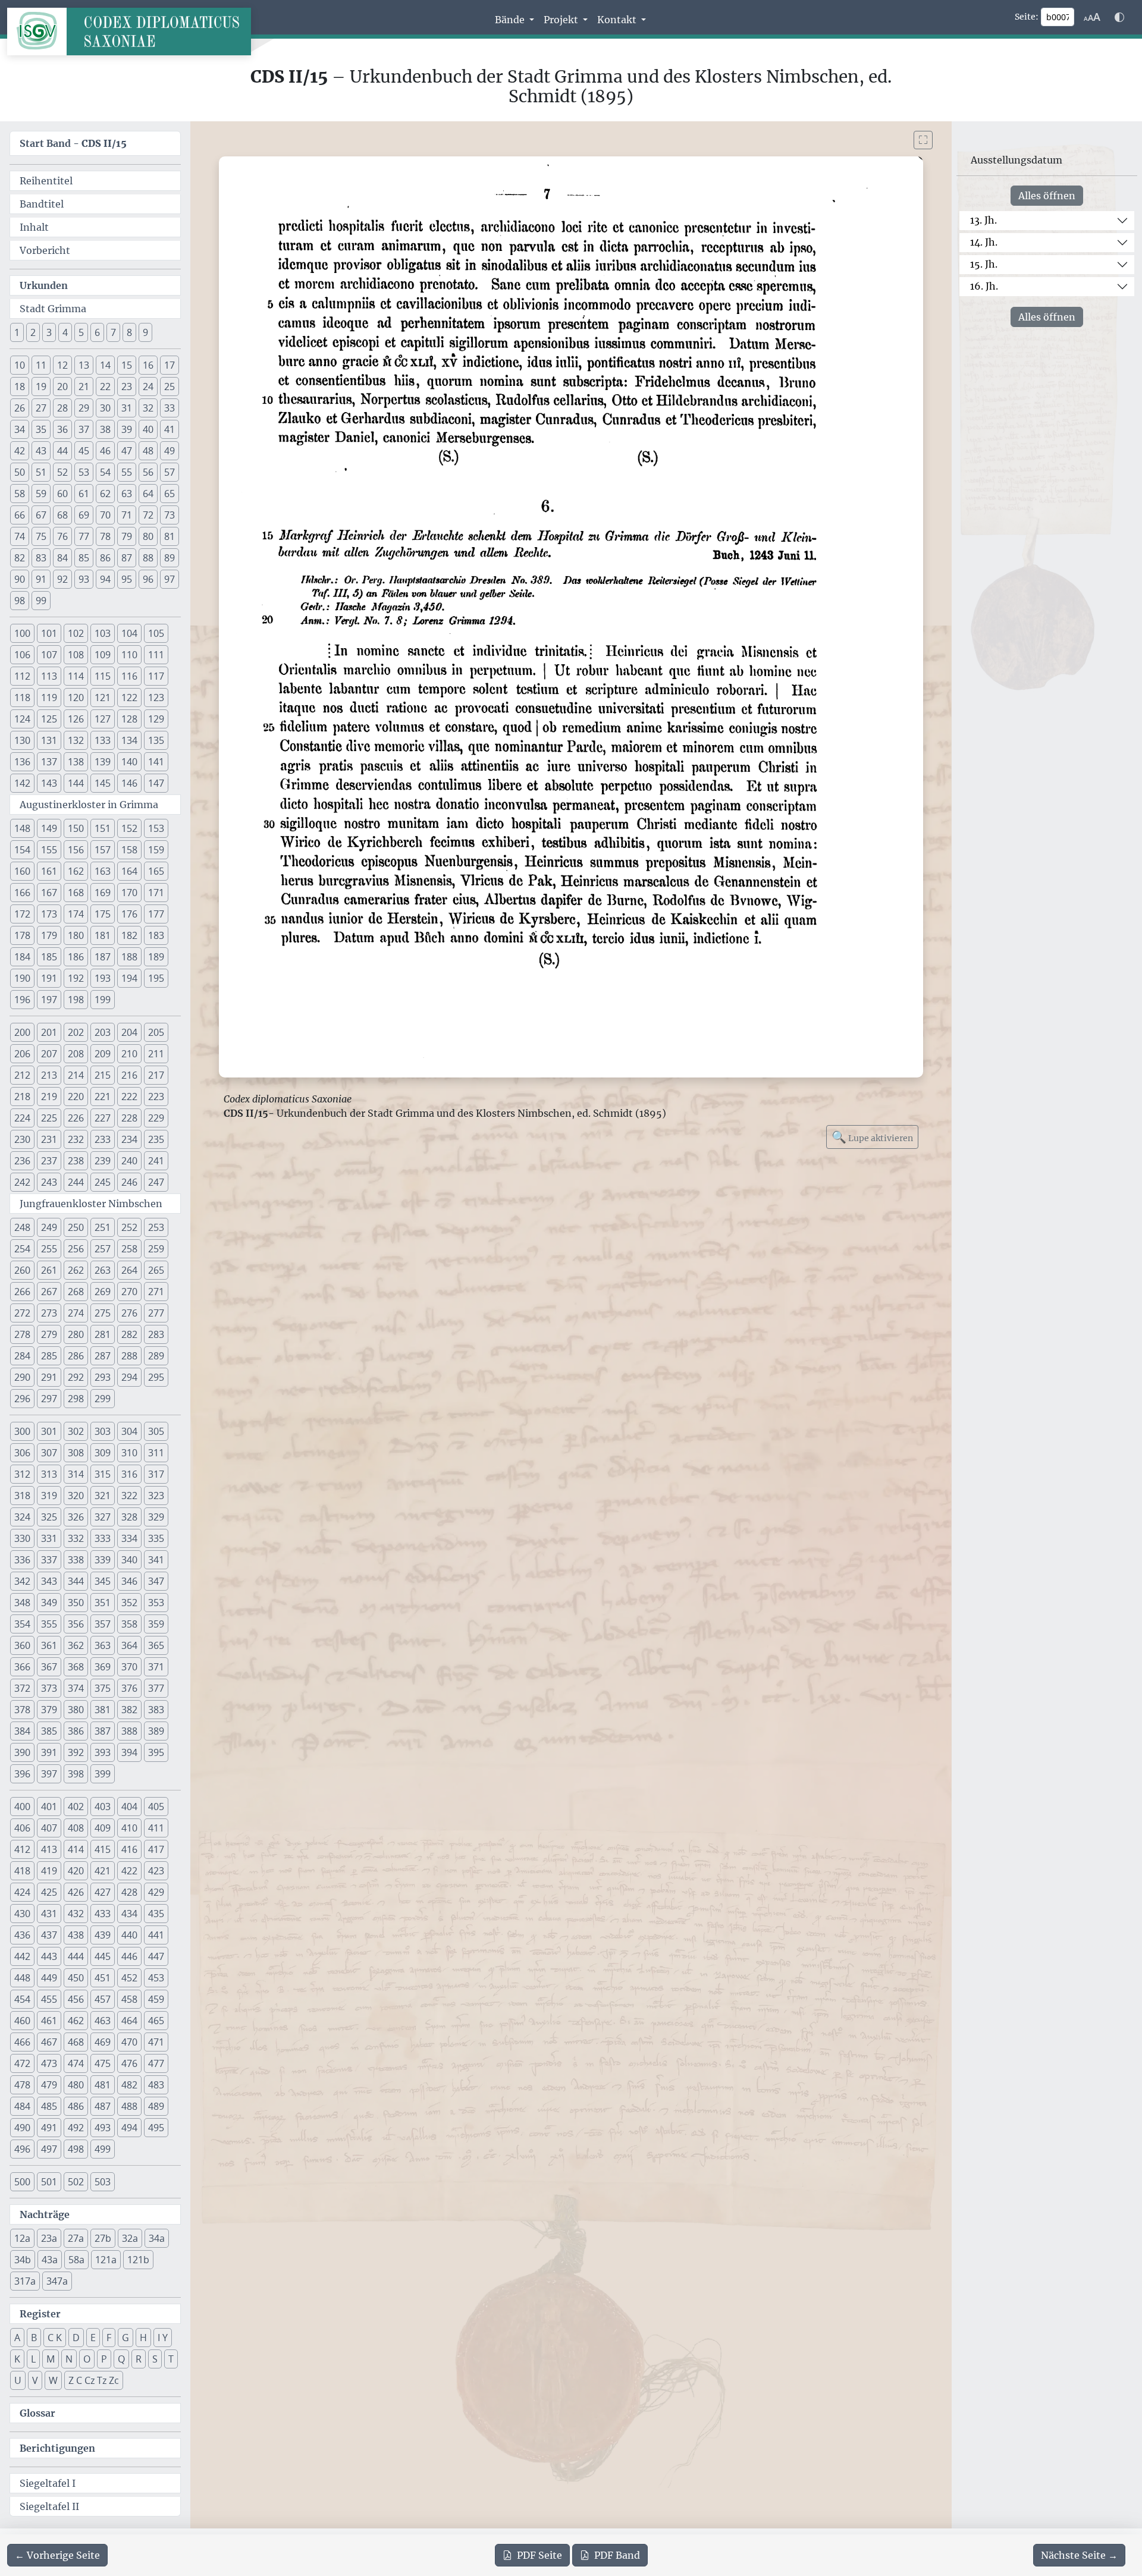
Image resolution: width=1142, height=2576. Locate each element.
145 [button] (103, 783)
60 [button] (62, 494)
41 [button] (170, 429)
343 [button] (49, 1581)
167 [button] (49, 893)
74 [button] (20, 536)
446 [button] (129, 1956)
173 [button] (49, 914)
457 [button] (103, 1999)
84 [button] (62, 558)
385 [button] (49, 1731)
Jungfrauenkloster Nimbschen (91, 1204)
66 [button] (20, 515)
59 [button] (41, 494)
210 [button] (129, 1054)
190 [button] (22, 978)
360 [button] (22, 1645)
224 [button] (22, 1118)
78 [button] (105, 536)
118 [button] (22, 698)
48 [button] (148, 451)
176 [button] (129, 914)
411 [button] (156, 1828)
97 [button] (170, 579)
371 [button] (156, 1667)
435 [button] (156, 1914)
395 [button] (156, 1752)
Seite (539, 2555)
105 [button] (156, 633)
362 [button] (76, 1645)
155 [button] (49, 850)
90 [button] (20, 579)
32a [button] (130, 2238)
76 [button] (62, 536)
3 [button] (49, 332)
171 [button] (156, 893)
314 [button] (76, 1474)
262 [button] (76, 1270)
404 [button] (129, 1807)
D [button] (76, 2338)
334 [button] (129, 1538)
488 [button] (129, 2106)
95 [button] (127, 579)
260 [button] (22, 1270)
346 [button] (129, 1581)
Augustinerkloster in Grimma (89, 805)
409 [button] (103, 1828)
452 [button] (129, 1978)
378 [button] (22, 1710)
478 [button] (22, 2085)
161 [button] (49, 871)
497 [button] (49, 2149)
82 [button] (20, 558)
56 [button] (148, 472)
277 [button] (156, 1313)
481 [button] (103, 2085)
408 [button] (76, 1828)
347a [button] (57, 2281)
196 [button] (22, 1000)
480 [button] (76, 2085)
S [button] (155, 2359)
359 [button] (156, 1624)
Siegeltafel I (48, 2483)
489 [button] (156, 2106)
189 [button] (156, 957)
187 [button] (103, 957)
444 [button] (76, 1956)
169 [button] (103, 893)
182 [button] (129, 935)
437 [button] (49, 1935)
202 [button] (76, 1032)
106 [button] (22, 655)
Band (617, 2555)
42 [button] (20, 451)
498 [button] (76, 2149)
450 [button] (76, 1978)
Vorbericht (45, 250)
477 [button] (156, 2063)
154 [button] (22, 850)
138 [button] (76, 762)
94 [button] (105, 579)
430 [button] (22, 1914)
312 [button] (22, 1474)
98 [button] (20, 601)
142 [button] (22, 783)
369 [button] (103, 1667)
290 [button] (22, 1377)
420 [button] (76, 1871)
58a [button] (76, 2260)
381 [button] (103, 1710)
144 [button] (76, 783)
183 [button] (156, 935)
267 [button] (49, 1292)
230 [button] (22, 1139)
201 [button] (49, 1032)
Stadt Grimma (53, 309)
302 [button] (76, 1431)
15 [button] (127, 365)
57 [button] (170, 472)
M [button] (51, 2359)
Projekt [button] (562, 20)
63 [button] (127, 494)
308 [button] (76, 1453)
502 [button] (76, 2182)
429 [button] (156, 1892)
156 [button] (76, 850)
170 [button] (129, 893)
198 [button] (76, 1000)
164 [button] (129, 871)
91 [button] (41, 579)
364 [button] (129, 1645)
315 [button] (103, 1474)
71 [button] (127, 515)
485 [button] (49, 2106)
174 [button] (76, 914)
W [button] (53, 2380)
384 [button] (22, 1731)
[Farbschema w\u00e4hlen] (1119, 17)
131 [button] (49, 740)
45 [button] (84, 451)
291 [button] (49, 1377)
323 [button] (156, 1496)
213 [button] (49, 1075)
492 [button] (76, 2128)
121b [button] (138, 2260)
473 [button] (49, 2063)
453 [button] (156, 1978)
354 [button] (22, 1624)
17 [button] (170, 365)
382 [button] (129, 1710)
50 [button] (20, 472)
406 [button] (22, 1828)
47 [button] (127, 451)
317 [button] (156, 1474)
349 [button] (49, 1603)
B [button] (34, 2338)
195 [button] (156, 978)
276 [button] (129, 1313)
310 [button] (129, 1453)
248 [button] (22, 1227)
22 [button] (105, 387)
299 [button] (103, 1399)
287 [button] (103, 1356)
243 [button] (49, 1182)
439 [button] (103, 1935)
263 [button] (103, 1270)
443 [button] (49, 1956)
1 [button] (17, 332)
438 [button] (76, 1935)
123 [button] (156, 698)
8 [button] (129, 332)
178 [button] (22, 935)
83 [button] (41, 558)
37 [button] (84, 429)
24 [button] (148, 387)
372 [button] (22, 1688)
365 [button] (156, 1645)
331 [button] (49, 1538)
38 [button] (105, 429)
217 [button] (156, 1075)
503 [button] (103, 2182)
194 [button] (129, 978)
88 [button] (148, 558)
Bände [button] (511, 20)
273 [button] (49, 1313)
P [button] (104, 2359)
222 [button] (129, 1097)
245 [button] (103, 1182)
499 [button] (103, 2149)
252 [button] (129, 1227)
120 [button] (76, 698)
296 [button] (22, 1399)
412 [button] (22, 1849)
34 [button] (20, 429)
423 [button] (156, 1871)
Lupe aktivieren (872, 1137)
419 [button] (49, 1871)
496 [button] (22, 2149)
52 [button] (62, 472)
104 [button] (129, 633)
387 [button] (103, 1731)
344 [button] (76, 1581)
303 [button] (103, 1431)
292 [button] (76, 1377)
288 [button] (129, 1356)
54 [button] (105, 472)
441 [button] (156, 1935)
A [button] (17, 2338)
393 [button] (103, 1752)
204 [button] (129, 1032)
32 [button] (148, 408)
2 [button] (33, 332)
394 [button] (129, 1752)
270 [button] (129, 1292)
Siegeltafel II (49, 2506)
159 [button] (156, 850)
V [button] (35, 2380)
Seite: (1027, 17)
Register (40, 2314)
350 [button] (76, 1603)
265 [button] (156, 1270)
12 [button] (62, 365)
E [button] (93, 2338)
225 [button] (49, 1118)
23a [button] (49, 2238)
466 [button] (22, 2042)
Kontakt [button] (618, 20)
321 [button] (103, 1496)
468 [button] (76, 2042)
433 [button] (103, 1914)
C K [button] (55, 2338)
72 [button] (148, 515)
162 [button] (76, 871)
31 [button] (127, 408)
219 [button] (49, 1097)
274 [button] (76, 1313)
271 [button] (156, 1292)
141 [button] (156, 762)
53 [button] (84, 472)
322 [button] (129, 1496)
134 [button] (129, 740)
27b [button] (103, 2238)
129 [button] (156, 719)
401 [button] (49, 1807)
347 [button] (156, 1581)
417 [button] (156, 1849)
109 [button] (103, 655)
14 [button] (105, 365)
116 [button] (129, 676)
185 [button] (49, 957)
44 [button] (62, 451)
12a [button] (22, 2238)
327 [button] (103, 1517)
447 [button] (156, 1956)
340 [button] (129, 1560)
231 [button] (49, 1139)
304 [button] (129, 1431)
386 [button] (76, 1731)
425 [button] (49, 1892)
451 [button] (103, 1978)
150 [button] (76, 828)
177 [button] (156, 914)
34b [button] (23, 2260)
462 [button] (76, 2021)
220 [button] (76, 1097)
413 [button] (49, 1849)
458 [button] (129, 1999)
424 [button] (22, 1892)
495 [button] (156, 2128)
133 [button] (103, 740)
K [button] (17, 2359)
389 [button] (156, 1731)
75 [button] (41, 536)
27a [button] (76, 2238)
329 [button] (156, 1517)
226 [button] (76, 1118)
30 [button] (105, 408)
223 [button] (156, 1097)
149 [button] (49, 828)
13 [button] (84, 365)
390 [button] (22, 1752)
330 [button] (22, 1538)
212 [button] (22, 1075)
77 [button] (84, 536)
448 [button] (22, 1978)
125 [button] (49, 719)
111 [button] (156, 655)
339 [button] (103, 1560)
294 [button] (129, 1377)
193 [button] (103, 978)
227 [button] (103, 1118)
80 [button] (148, 536)
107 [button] (49, 655)
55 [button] (127, 472)
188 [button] (129, 957)
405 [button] (156, 1807)
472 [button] (22, 2063)
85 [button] (84, 558)
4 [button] (65, 332)
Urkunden (44, 285)
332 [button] (76, 1538)
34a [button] (157, 2238)
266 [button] (22, 1292)
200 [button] (22, 1032)
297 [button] (49, 1399)
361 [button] (49, 1645)
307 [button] (49, 1453)
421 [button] (103, 1871)
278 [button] (22, 1334)
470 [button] (129, 2042)
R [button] (139, 2359)
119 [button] (49, 698)
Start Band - (73, 143)
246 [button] (129, 1182)
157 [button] (103, 850)
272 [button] (22, 1313)
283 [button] (156, 1334)
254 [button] (22, 1249)
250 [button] (76, 1227)
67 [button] (41, 515)
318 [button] (22, 1496)
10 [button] (20, 365)
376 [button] (129, 1688)
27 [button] (41, 408)
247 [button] (156, 1182)
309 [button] (103, 1453)
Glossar (37, 2413)
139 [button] (103, 762)
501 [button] (49, 2182)
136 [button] (22, 762)
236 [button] (22, 1161)
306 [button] (22, 1453)
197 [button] (49, 1000)
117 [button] (156, 676)
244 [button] (76, 1182)
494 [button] (129, 2128)
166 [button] (22, 893)
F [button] (109, 2338)
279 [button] (49, 1334)
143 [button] (49, 783)
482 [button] (129, 2085)
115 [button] (103, 676)
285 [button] (49, 1356)
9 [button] (145, 332)
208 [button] (76, 1054)
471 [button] (156, 2042)
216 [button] (129, 1075)
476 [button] (129, 2063)
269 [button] (103, 1292)
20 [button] (62, 387)
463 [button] (103, 2021)
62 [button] (105, 494)
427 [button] (103, 1892)
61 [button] (84, 494)
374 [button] (76, 1688)
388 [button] (129, 1731)
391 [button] (49, 1752)
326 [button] (76, 1517)
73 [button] (170, 515)
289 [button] (156, 1356)
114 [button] (76, 676)
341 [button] (156, 1560)
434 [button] (129, 1914)
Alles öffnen (1047, 196)
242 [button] (22, 1182)
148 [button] (22, 828)
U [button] (18, 2380)
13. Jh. (983, 220)
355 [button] (49, 1624)
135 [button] (156, 740)
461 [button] (49, 2021)
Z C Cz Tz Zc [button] (94, 2380)
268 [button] (76, 1292)
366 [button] (22, 1667)
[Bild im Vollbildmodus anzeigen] (923, 140)
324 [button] (22, 1517)
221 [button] (103, 1097)
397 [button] (49, 1774)
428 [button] (129, 1892)
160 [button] (22, 871)
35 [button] (41, 429)
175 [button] (103, 914)
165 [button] (156, 871)
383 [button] (156, 1710)
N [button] (69, 2359)
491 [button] (49, 2128)
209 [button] (103, 1054)
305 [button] (156, 1431)
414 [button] (76, 1849)
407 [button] (49, 1828)
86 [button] (105, 558)
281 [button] (103, 1334)
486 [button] (76, 2106)
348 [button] (22, 1603)
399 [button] (103, 1774)
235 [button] (156, 1139)
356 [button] (76, 1624)
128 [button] (129, 719)
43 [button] (41, 451)
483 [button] (156, 2085)
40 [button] (148, 429)
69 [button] (84, 515)
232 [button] (76, 1139)
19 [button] (41, 387)
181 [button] (103, 935)
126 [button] (76, 719)
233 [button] (103, 1139)
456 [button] (76, 1999)
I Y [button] (163, 2338)
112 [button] (22, 676)
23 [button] (127, 387)
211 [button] (156, 1054)
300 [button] (22, 1431)
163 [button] (103, 871)
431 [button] (49, 1914)
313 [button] (49, 1474)
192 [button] (76, 978)
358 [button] (129, 1624)
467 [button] (49, 2042)
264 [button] (129, 1270)
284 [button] (22, 1356)
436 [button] (22, 1935)
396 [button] (22, 1774)
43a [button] (50, 2260)
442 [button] (22, 1956)
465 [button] (156, 2021)
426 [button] (76, 1892)
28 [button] (62, 408)
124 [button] (22, 719)
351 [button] (103, 1603)
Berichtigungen (57, 2448)
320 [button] (76, 1496)
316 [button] (129, 1474)
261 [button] (49, 1270)
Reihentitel (46, 181)
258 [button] (129, 1249)
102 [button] (76, 633)
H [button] (143, 2338)
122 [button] (129, 698)
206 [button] (22, 1054)
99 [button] (41, 601)
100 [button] (22, 633)
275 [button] (103, 1313)
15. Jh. (984, 264)
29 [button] (84, 408)
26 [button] (20, 408)
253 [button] (156, 1227)
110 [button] (129, 655)
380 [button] (76, 1710)
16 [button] (148, 365)
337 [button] (49, 1560)
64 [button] (148, 494)
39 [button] (127, 429)
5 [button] (81, 332)
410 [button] (129, 1828)
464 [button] (129, 2021)
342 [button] (22, 1581)
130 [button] (22, 740)
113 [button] (49, 676)
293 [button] (103, 1377)
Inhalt (34, 227)
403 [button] (103, 1807)
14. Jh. (984, 242)
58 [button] (20, 494)
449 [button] (49, 1978)
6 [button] (97, 332)
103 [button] (103, 633)
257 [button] (103, 1249)
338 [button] (76, 1560)
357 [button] (103, 1624)
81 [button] (170, 536)
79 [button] (127, 536)
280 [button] (76, 1334)
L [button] (33, 2359)
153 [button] (156, 828)
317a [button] (25, 2281)
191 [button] (49, 978)
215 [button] (103, 1075)
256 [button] (76, 1249)
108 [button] (76, 655)
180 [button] (76, 935)
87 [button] (127, 558)
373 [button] (49, 1688)
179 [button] (49, 935)
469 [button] (103, 2042)
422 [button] (129, 1871)
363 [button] (103, 1645)
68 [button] (62, 515)
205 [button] (156, 1032)
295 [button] (156, 1377)
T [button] (171, 2359)
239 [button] (103, 1161)
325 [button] (49, 1517)
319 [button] (49, 1496)
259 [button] (156, 1249)
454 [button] (22, 1999)
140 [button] (129, 762)
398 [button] (76, 1774)
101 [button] (49, 633)
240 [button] (129, 1161)
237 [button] (49, 1161)
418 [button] (22, 1871)
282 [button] (129, 1334)
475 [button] (103, 2063)
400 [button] (22, 1807)
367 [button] (49, 1667)
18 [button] (20, 387)
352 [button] (129, 1603)
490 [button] (22, 2128)
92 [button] (62, 579)
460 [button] (22, 2021)
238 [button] (76, 1161)
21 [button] (84, 387)
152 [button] (129, 828)
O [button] (87, 2359)
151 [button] (103, 828)
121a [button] (106, 2260)
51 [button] (41, 472)
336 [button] (22, 1560)
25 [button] (170, 387)
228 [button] (129, 1118)
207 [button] (49, 1054)
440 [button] (129, 1935)
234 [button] (129, 1139)
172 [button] (22, 914)
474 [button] (76, 2063)
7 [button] (113, 332)
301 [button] (49, 1431)
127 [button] (103, 719)
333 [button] (103, 1538)
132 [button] (76, 740)
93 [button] (84, 579)
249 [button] (49, 1227)
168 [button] (76, 893)
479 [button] (49, 2085)
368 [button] (76, 1667)
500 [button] (22, 2182)
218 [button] (22, 1097)
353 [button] (156, 1603)
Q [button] (121, 2359)
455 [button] (49, 1999)
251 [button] (103, 1227)
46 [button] (105, 451)
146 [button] (129, 783)
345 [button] (103, 1581)
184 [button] (22, 957)
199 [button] (103, 1000)
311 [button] (156, 1453)
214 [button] (76, 1075)
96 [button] (148, 579)
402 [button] (76, 1807)
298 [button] (76, 1399)
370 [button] (129, 1667)
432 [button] (76, 1914)
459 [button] (156, 1999)
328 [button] (129, 1517)
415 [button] (103, 1849)
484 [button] (22, 2106)
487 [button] (103, 2106)
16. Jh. (984, 286)
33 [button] (170, 408)
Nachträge (45, 2214)
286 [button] (76, 1356)
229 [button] (156, 1118)
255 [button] (49, 1249)
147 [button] (156, 783)
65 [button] (170, 494)
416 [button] (129, 1849)
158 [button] (129, 850)
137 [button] (49, 762)
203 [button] (103, 1032)
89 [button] (170, 558)
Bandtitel (42, 204)
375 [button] (103, 1688)
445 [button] (103, 1956)
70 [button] (105, 515)
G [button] (126, 2338)
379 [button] (49, 1710)
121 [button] (103, 698)
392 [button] (76, 1752)
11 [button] (41, 365)
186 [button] (76, 957)
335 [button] (156, 1538)
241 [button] (156, 1161)
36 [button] (62, 429)
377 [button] (156, 1688)
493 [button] (103, 2128)
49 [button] (170, 451)
